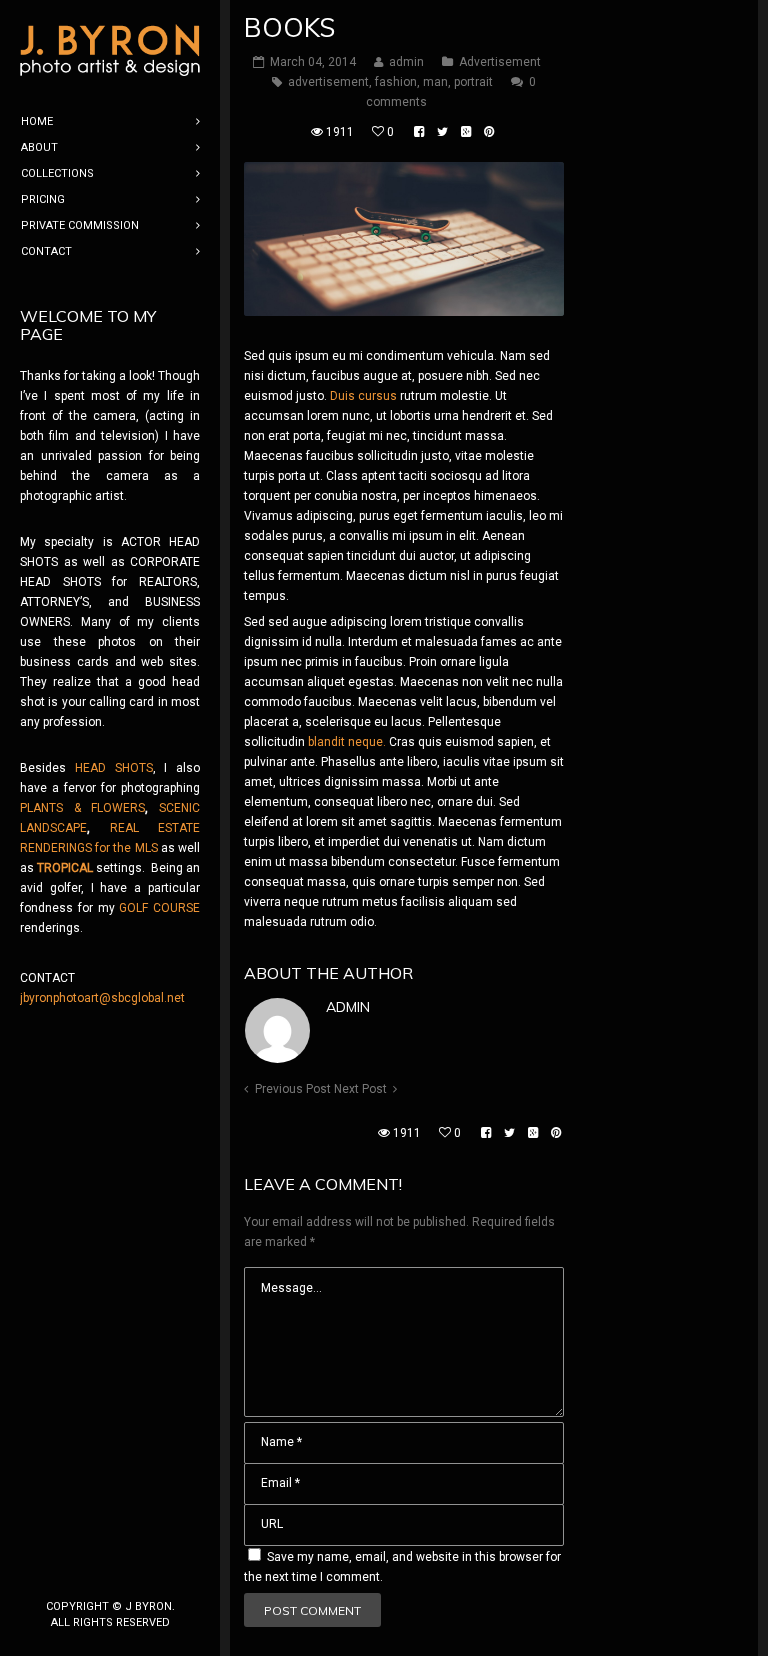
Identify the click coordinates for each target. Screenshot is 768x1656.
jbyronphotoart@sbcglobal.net (102, 998)
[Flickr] (142, 1573)
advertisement (328, 82)
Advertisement (500, 62)
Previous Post (293, 1089)
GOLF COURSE (159, 908)
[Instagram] (110, 1573)
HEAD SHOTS (114, 768)
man (435, 82)
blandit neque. (347, 742)
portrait (473, 82)
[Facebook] (78, 1573)
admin (348, 1007)
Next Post (360, 1089)
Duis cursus (363, 396)
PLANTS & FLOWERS (82, 808)
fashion (396, 82)
